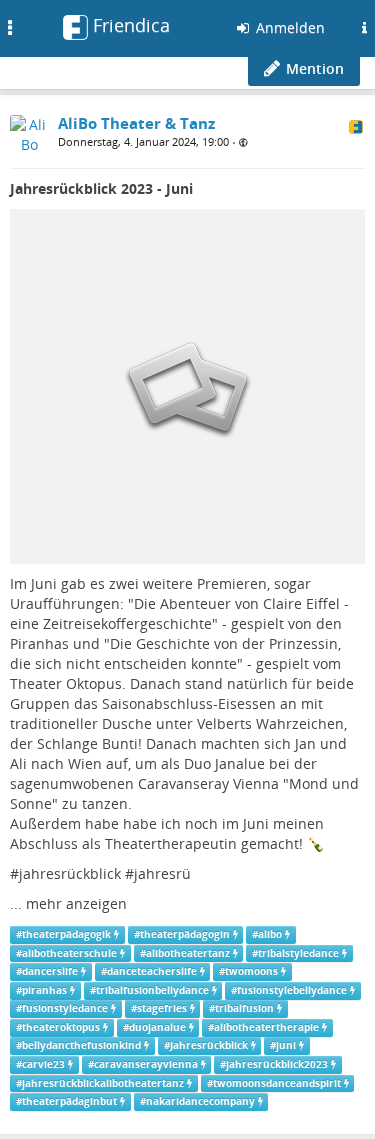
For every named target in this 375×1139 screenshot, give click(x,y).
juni (286, 1045)
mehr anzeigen (76, 903)
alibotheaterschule (69, 953)
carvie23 (43, 1064)
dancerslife (50, 971)
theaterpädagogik (66, 934)
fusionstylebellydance (292, 990)
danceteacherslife (152, 971)
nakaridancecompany (200, 1101)
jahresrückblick (70, 873)
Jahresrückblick (209, 1045)
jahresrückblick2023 (277, 1064)
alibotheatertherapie (266, 1027)
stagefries (162, 1008)
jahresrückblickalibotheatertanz (103, 1083)
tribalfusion (244, 1008)
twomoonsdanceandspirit (277, 1083)
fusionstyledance (65, 1008)
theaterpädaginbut (69, 1101)
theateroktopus (61, 1027)
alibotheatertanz (188, 953)
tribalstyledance (298, 953)
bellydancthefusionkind (81, 1045)
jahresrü (162, 873)
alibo (270, 934)
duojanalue (157, 1027)
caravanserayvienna (146, 1064)
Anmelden (288, 27)
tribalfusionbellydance (152, 990)
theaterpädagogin (185, 934)
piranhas (44, 990)
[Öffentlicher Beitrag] (243, 142)
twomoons (251, 971)
